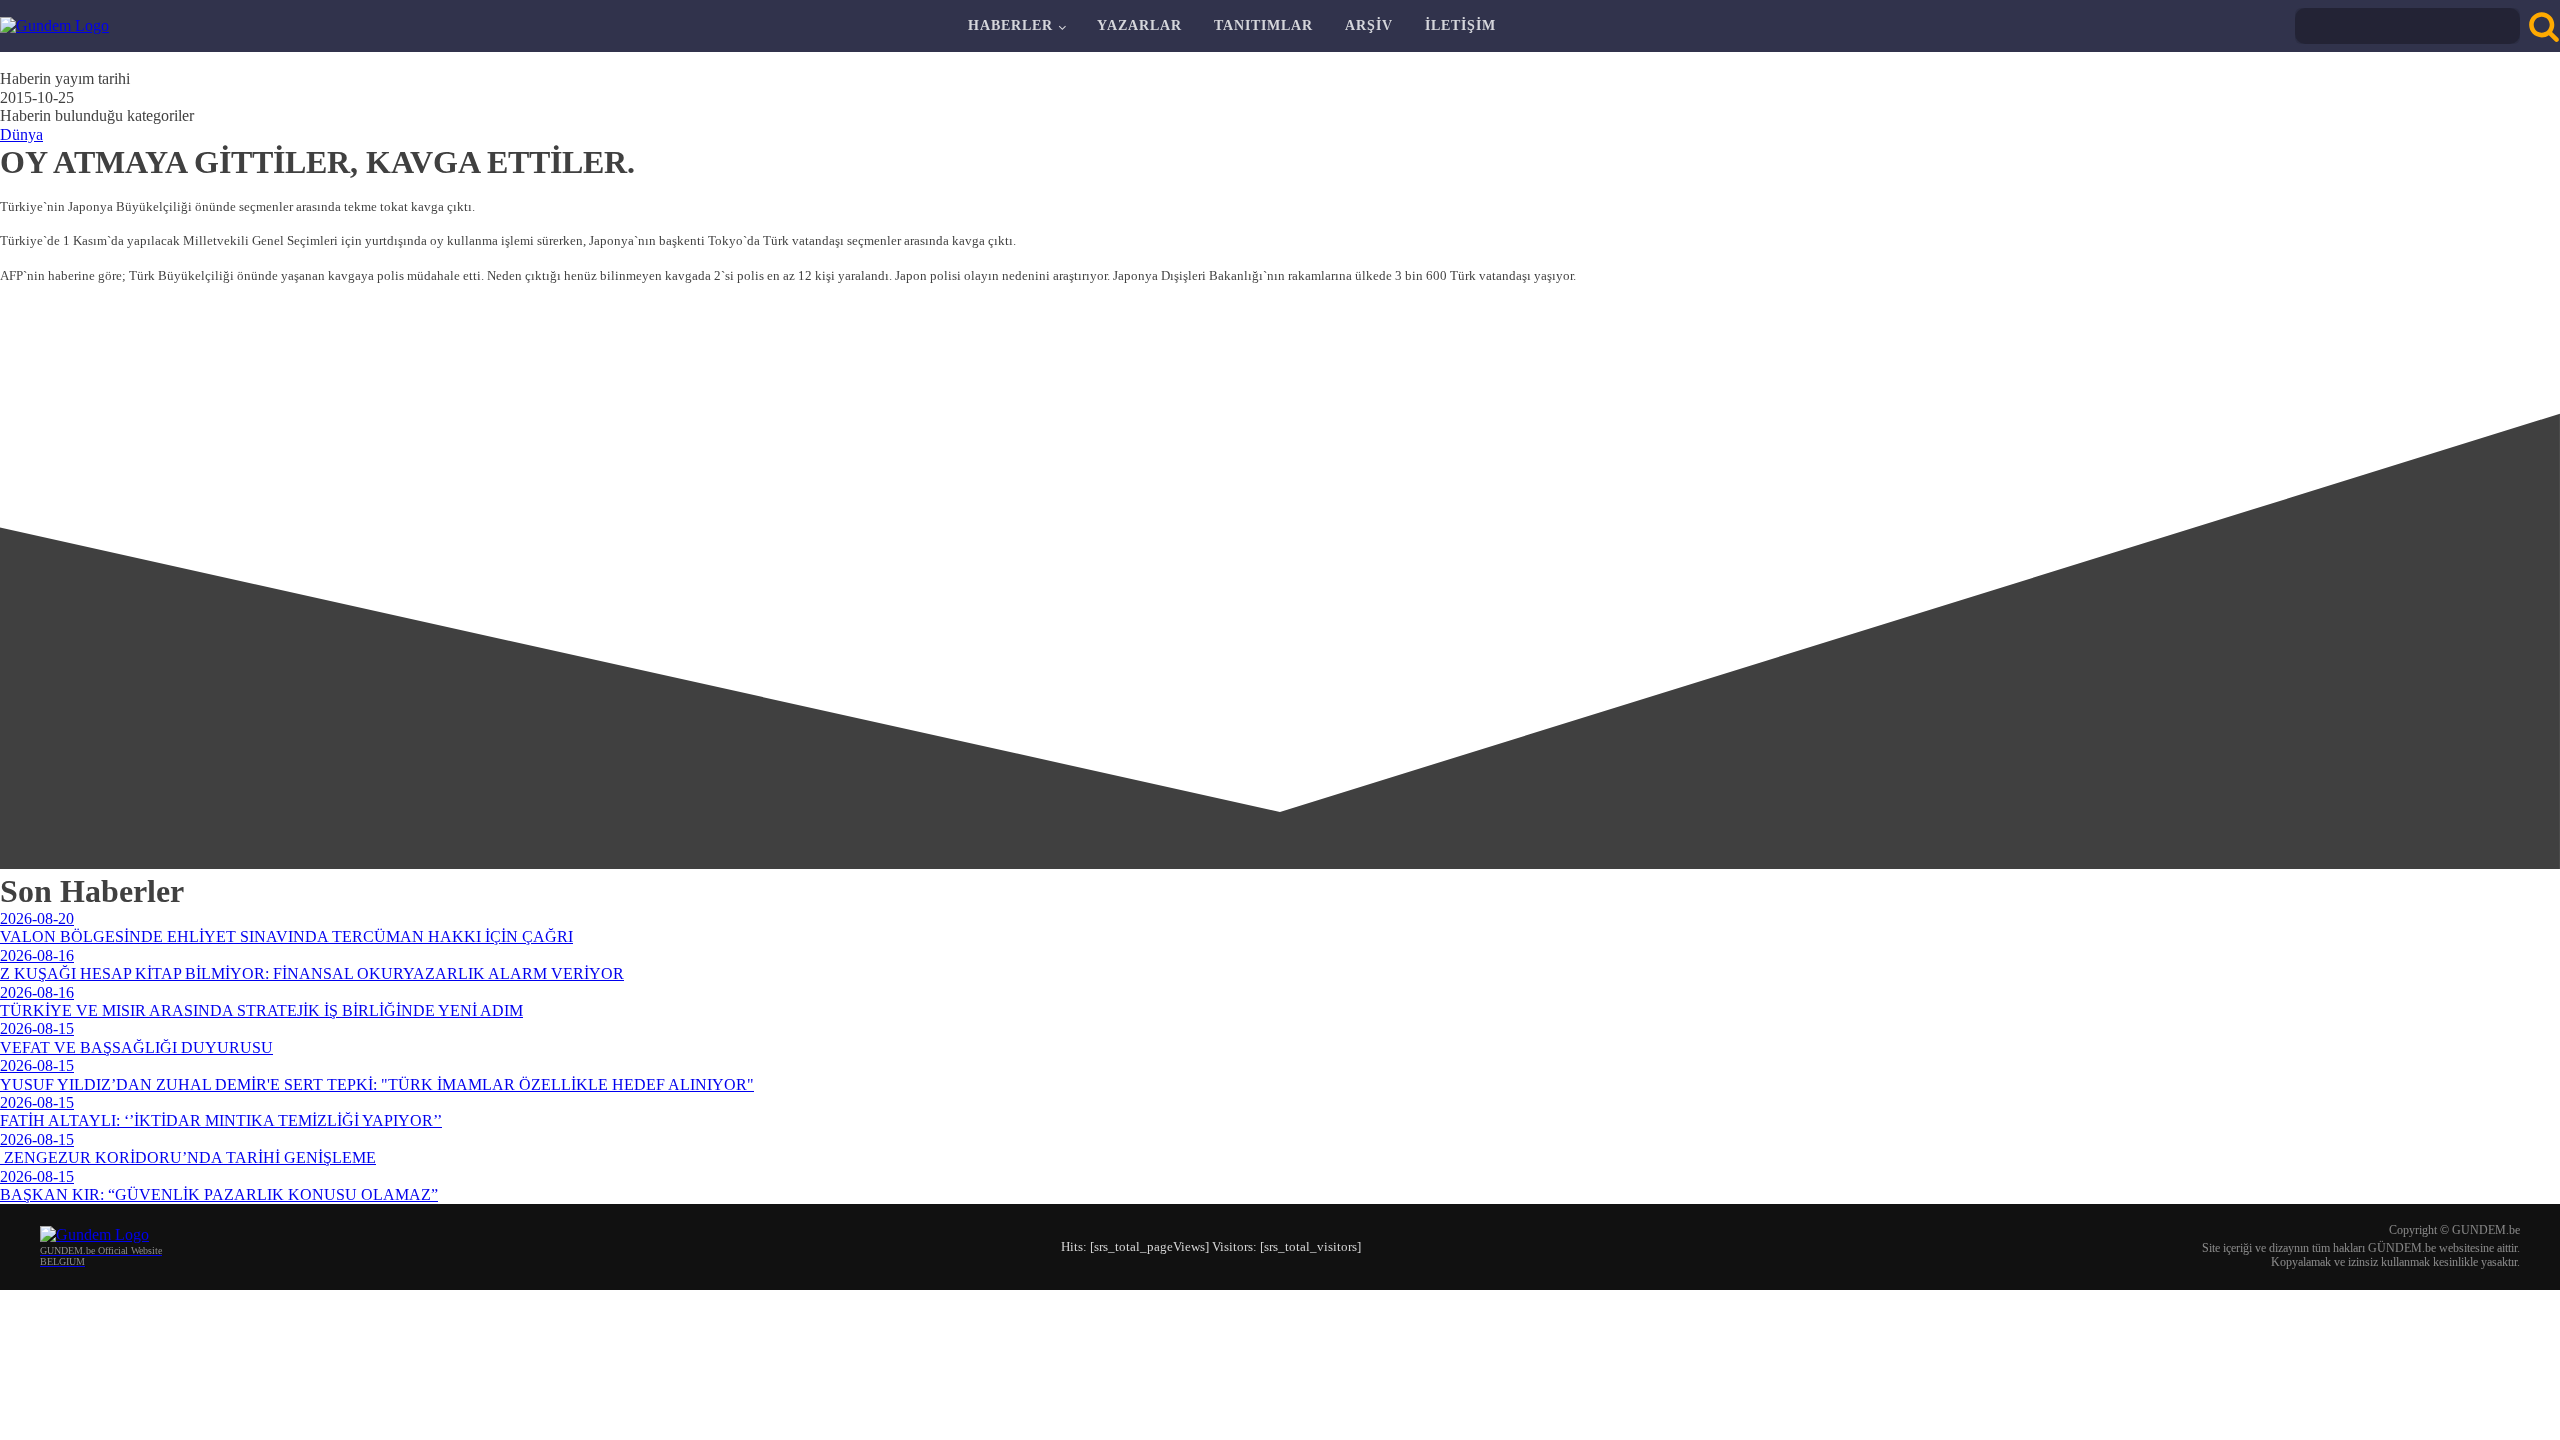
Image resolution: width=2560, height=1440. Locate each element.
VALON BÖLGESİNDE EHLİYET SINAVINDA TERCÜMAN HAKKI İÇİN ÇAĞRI (286, 936)
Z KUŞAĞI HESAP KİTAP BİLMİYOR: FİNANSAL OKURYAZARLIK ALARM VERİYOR (312, 973)
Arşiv (1369, 25)
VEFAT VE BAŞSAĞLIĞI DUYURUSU (136, 1047)
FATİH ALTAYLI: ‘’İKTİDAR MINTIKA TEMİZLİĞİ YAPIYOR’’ (221, 1120)
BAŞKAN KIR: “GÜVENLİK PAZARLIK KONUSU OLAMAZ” (219, 1194)
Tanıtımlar (1263, 25)
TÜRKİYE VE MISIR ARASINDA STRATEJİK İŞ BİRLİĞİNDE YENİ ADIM (261, 1010)
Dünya (21, 134)
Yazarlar (1139, 25)
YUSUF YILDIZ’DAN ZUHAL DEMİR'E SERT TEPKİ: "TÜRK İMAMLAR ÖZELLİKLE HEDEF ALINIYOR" (377, 1084)
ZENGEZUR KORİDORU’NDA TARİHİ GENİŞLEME (188, 1157)
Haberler (1010, 25)
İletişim (1460, 25)
